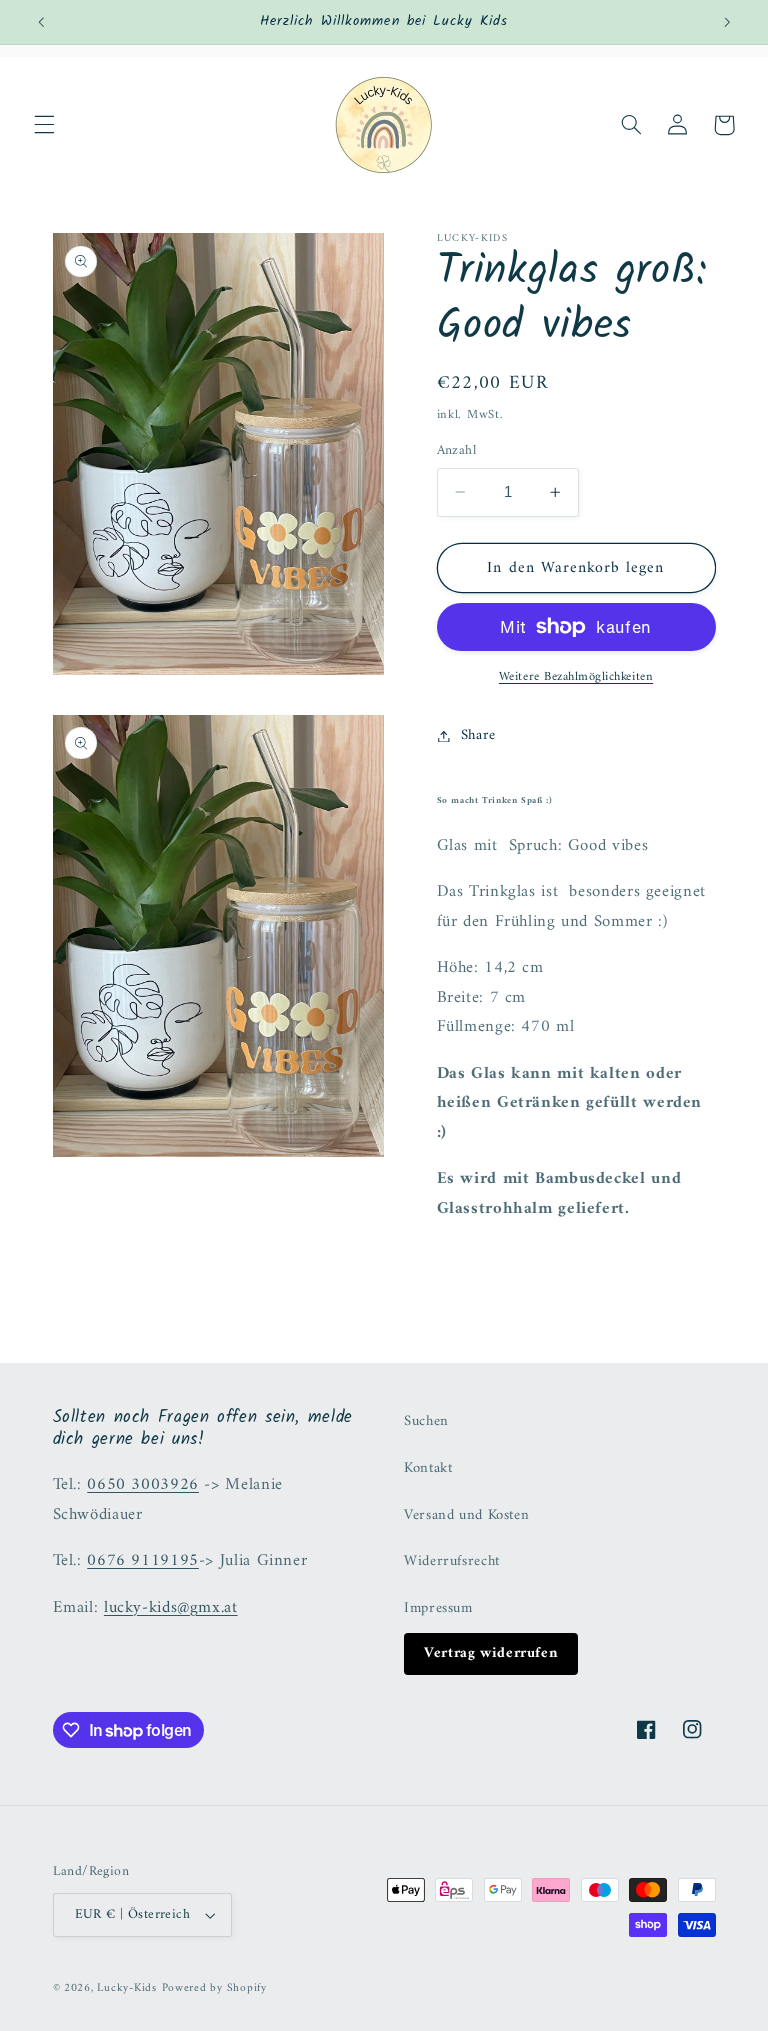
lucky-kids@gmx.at (171, 1608)
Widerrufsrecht (452, 1561)
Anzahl (457, 451)
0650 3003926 (143, 1485)
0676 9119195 (143, 1561)
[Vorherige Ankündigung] (41, 22)
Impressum (438, 1608)
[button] (44, 125)
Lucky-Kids (126, 1988)
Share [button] (478, 735)
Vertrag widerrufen (491, 1653)
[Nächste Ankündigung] (727, 22)
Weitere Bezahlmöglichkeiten (576, 677)
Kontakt (428, 1468)
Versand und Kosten (466, 1515)
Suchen (426, 1421)
